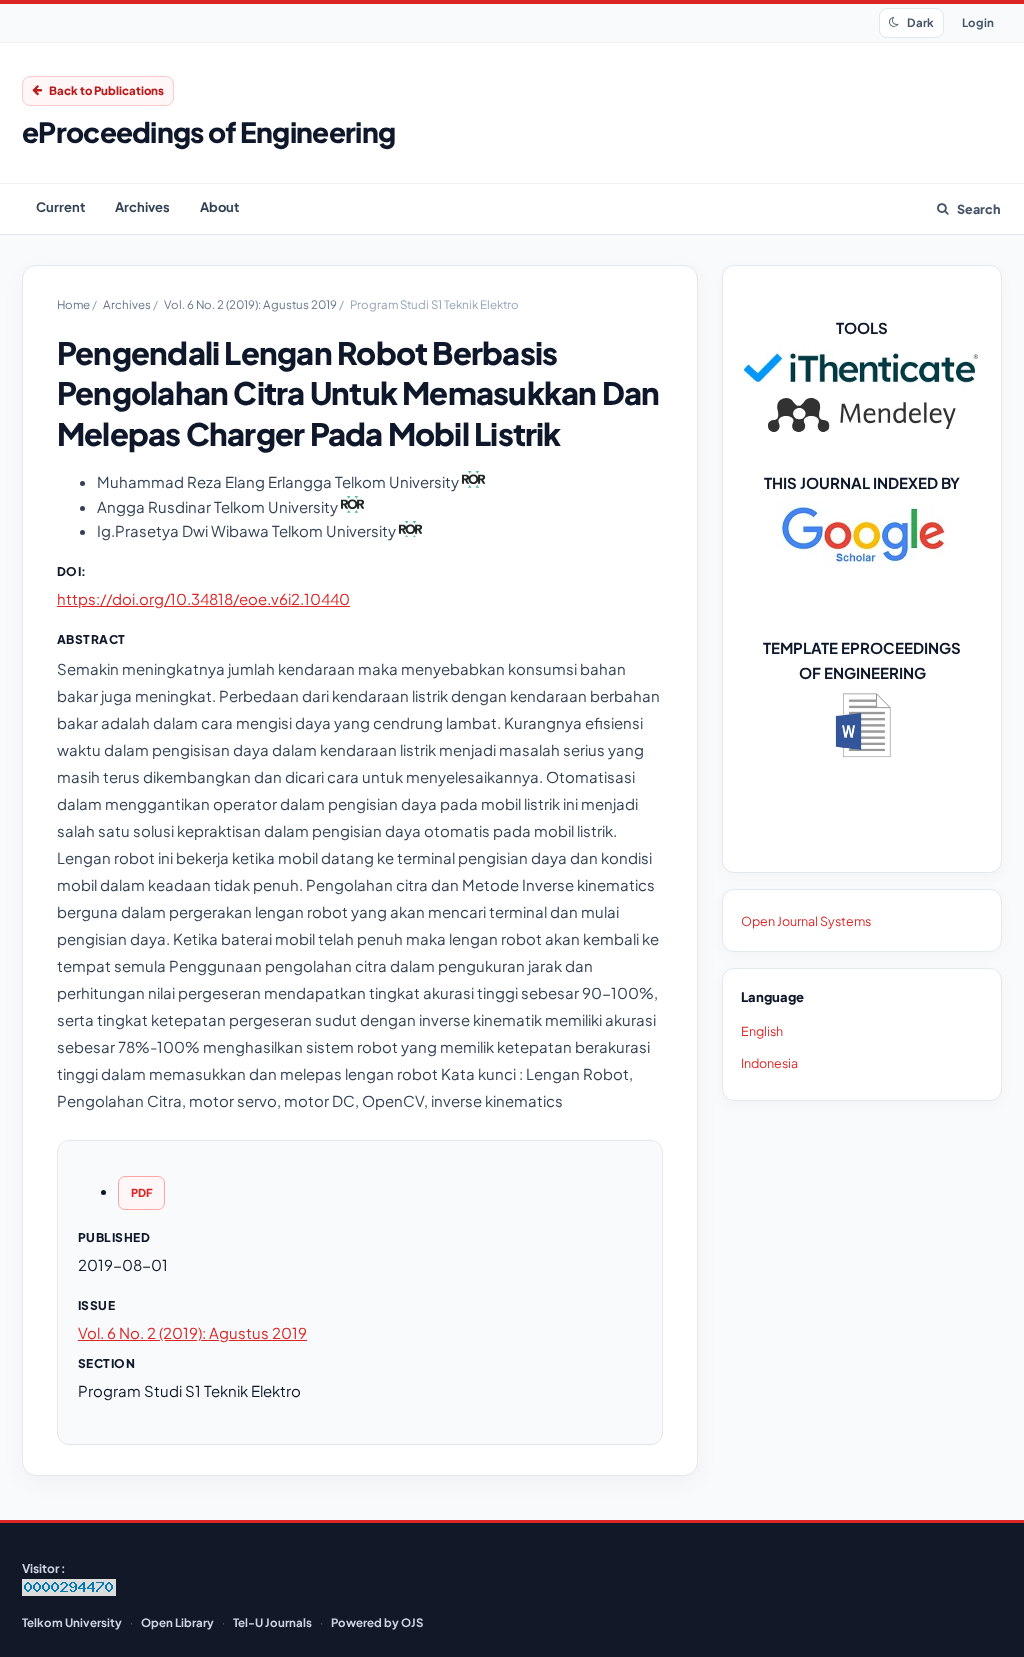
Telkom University (72, 1622)
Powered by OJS (377, 1622)
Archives (142, 207)
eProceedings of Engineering (208, 131)
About (219, 207)
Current (60, 207)
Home (74, 304)
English (762, 1031)
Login (978, 22)
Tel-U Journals (272, 1622)
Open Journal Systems (806, 921)
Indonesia (769, 1063)
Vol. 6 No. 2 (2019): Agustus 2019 (251, 304)
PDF (141, 1192)
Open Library (177, 1622)
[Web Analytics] (69, 1591)
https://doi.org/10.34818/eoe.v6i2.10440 (203, 598)
